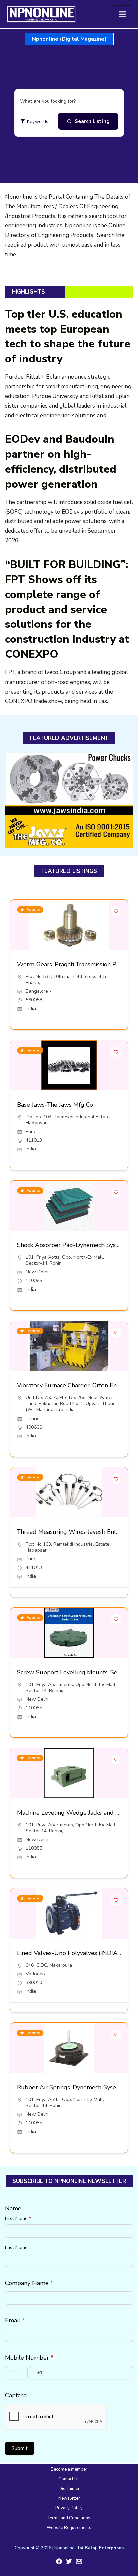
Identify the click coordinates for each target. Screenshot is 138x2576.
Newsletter (69, 2498)
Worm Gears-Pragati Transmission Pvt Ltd (75, 964)
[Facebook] (59, 2561)
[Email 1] (79, 2561)
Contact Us (69, 2479)
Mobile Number (29, 2358)
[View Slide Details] (69, 800)
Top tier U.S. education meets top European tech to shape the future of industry (68, 336)
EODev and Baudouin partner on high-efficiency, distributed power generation (61, 461)
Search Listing (92, 121)
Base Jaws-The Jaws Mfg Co (55, 1105)
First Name (18, 2219)
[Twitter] (69, 2561)
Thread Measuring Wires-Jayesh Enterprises (77, 1532)
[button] (69, 39)
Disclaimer (69, 2489)
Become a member (69, 2469)
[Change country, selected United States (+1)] (16, 2373)
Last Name (16, 2248)
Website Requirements (69, 2528)
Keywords (38, 121)
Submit (20, 2448)
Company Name (29, 2283)
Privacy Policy (69, 2508)
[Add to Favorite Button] (116, 911)
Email (15, 2320)
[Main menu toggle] (123, 14)
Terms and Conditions (69, 2518)
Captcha (16, 2395)
